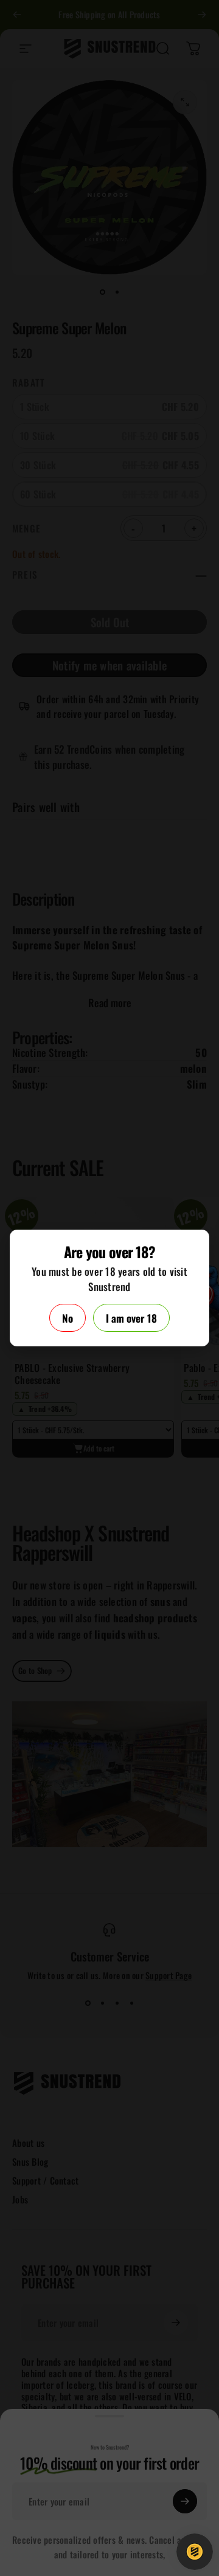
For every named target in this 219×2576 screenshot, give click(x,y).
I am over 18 (131, 1318)
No (68, 1318)
